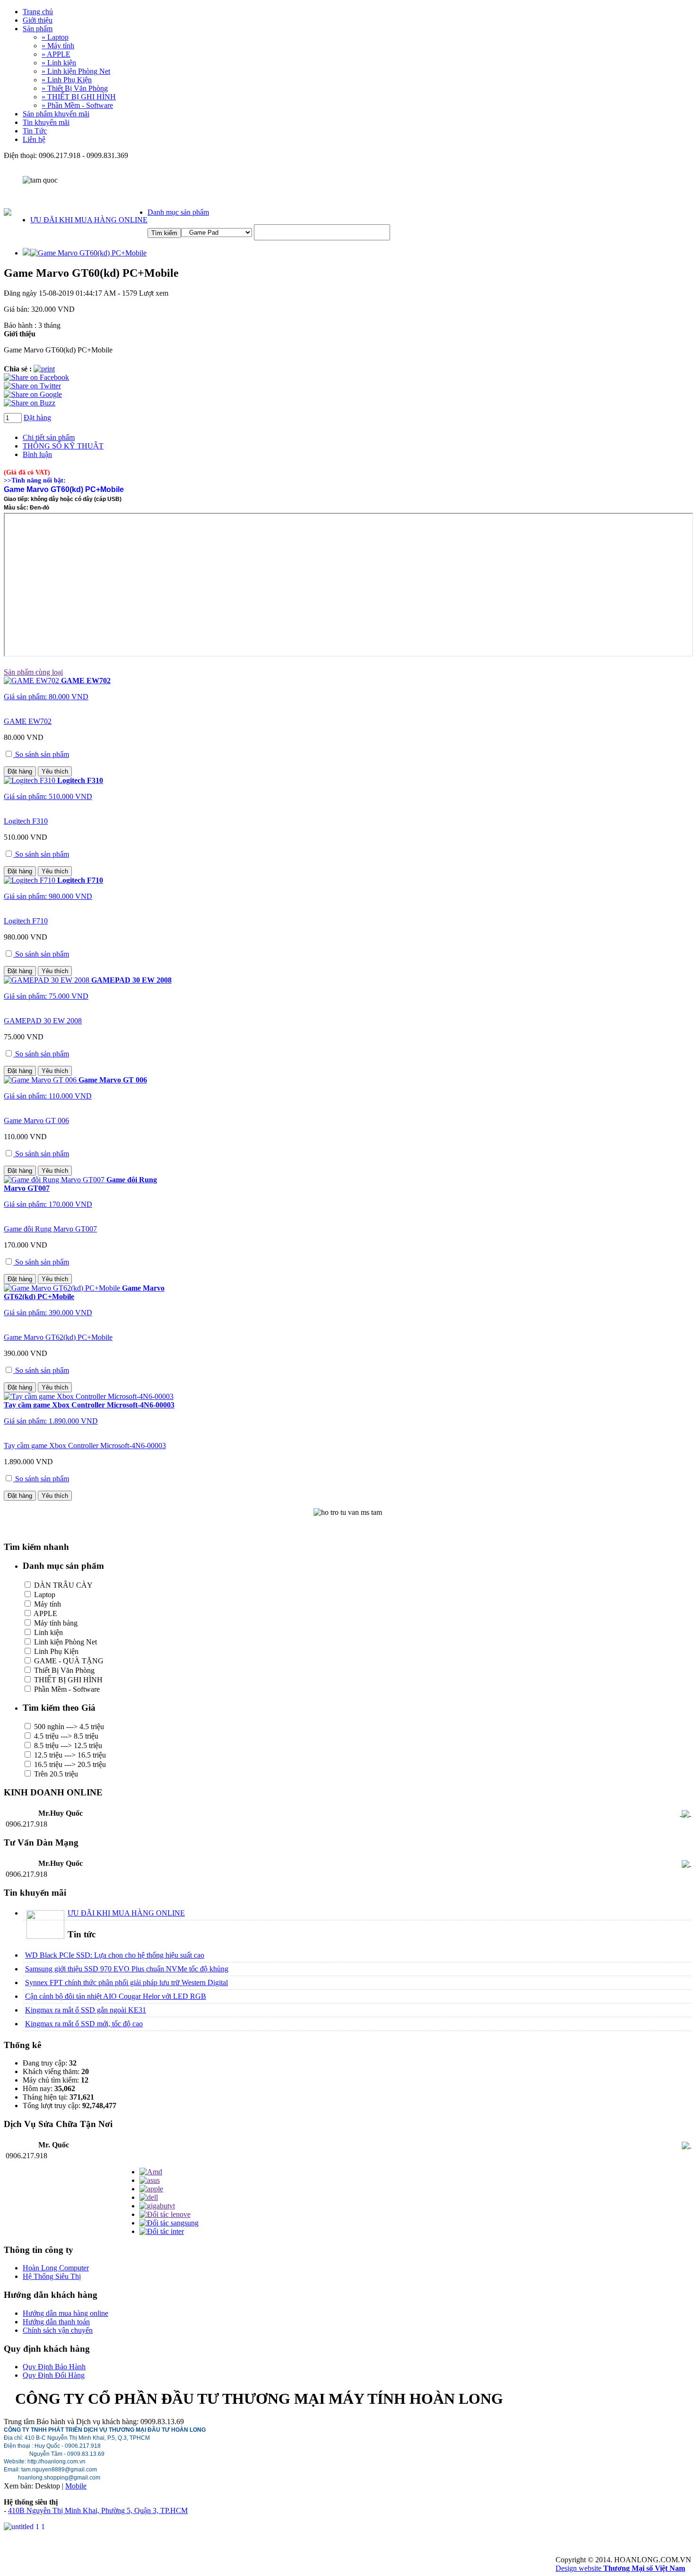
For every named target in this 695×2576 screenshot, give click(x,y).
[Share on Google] (33, 394)
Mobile (76, 2486)
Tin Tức (35, 131)
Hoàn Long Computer (56, 2268)
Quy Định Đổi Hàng (54, 2375)
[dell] (149, 2197)
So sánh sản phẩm (41, 754)
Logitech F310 (26, 821)
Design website (620, 2568)
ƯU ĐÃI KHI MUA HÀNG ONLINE (89, 220)
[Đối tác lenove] (165, 2214)
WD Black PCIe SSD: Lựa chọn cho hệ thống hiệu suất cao (115, 1955)
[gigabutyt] (157, 2206)
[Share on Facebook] (36, 377)
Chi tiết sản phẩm (49, 437)
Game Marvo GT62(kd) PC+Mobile (58, 1337)
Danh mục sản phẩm (178, 212)
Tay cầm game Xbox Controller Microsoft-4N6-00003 (85, 1446)
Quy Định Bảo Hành (54, 2367)
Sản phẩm (38, 29)
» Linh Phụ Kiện (67, 80)
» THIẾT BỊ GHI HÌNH (79, 97)
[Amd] (151, 2172)
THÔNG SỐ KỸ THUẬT (63, 446)
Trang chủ (38, 12)
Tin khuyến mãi (46, 122)
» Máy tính (58, 46)
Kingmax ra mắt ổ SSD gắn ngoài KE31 (86, 2010)
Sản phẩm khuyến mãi (56, 114)
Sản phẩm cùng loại (33, 672)
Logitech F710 (26, 921)
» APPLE (56, 54)
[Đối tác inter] (162, 2231)
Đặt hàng (37, 418)
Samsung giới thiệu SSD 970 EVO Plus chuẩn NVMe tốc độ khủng (127, 1969)
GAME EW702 (28, 721)
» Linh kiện (59, 63)
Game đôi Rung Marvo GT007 (50, 1229)
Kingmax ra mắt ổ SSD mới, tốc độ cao (84, 2024)
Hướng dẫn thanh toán (56, 2322)
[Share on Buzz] (30, 403)
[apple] (151, 2189)
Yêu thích (55, 771)
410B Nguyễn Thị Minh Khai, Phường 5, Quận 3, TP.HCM (98, 2510)
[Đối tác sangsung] (169, 2223)
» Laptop (55, 37)
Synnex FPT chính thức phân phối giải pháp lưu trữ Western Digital (126, 1983)
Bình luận (37, 454)
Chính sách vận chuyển (58, 2330)
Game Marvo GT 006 (36, 1121)
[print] (44, 369)
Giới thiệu (38, 20)
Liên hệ (34, 139)
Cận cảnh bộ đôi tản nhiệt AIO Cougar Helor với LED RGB (116, 1996)
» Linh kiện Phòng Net (76, 71)
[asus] (150, 2180)
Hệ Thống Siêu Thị (52, 2276)
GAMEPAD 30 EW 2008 (43, 1021)
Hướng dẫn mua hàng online (65, 2313)
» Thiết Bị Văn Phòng (75, 88)
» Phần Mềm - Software (77, 105)
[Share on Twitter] (32, 386)
